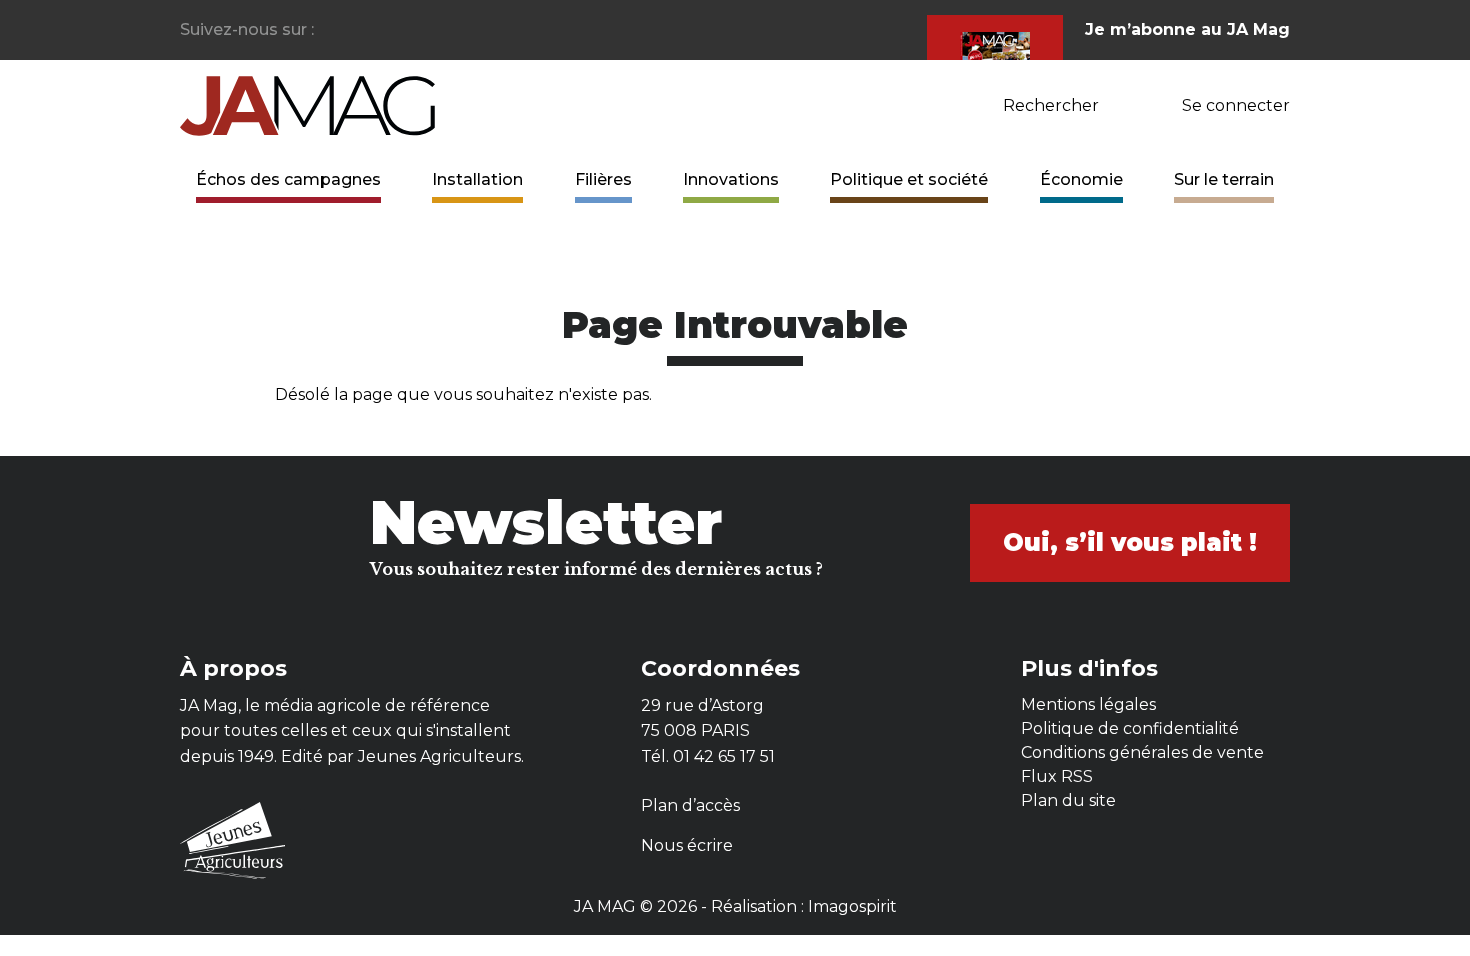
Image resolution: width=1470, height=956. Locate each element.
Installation (477, 179)
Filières (603, 179)
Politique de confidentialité (1130, 728)
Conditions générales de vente (1142, 752)
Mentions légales (1088, 704)
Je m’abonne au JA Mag (1187, 29)
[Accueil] (307, 104)
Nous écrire (687, 845)
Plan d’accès (690, 805)
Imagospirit (852, 906)
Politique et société (909, 179)
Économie (1081, 179)
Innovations (731, 179)
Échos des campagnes (288, 179)
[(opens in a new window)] (330, 30)
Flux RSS (1057, 776)
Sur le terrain (1224, 179)
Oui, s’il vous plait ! (1130, 542)
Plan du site (1068, 800)
